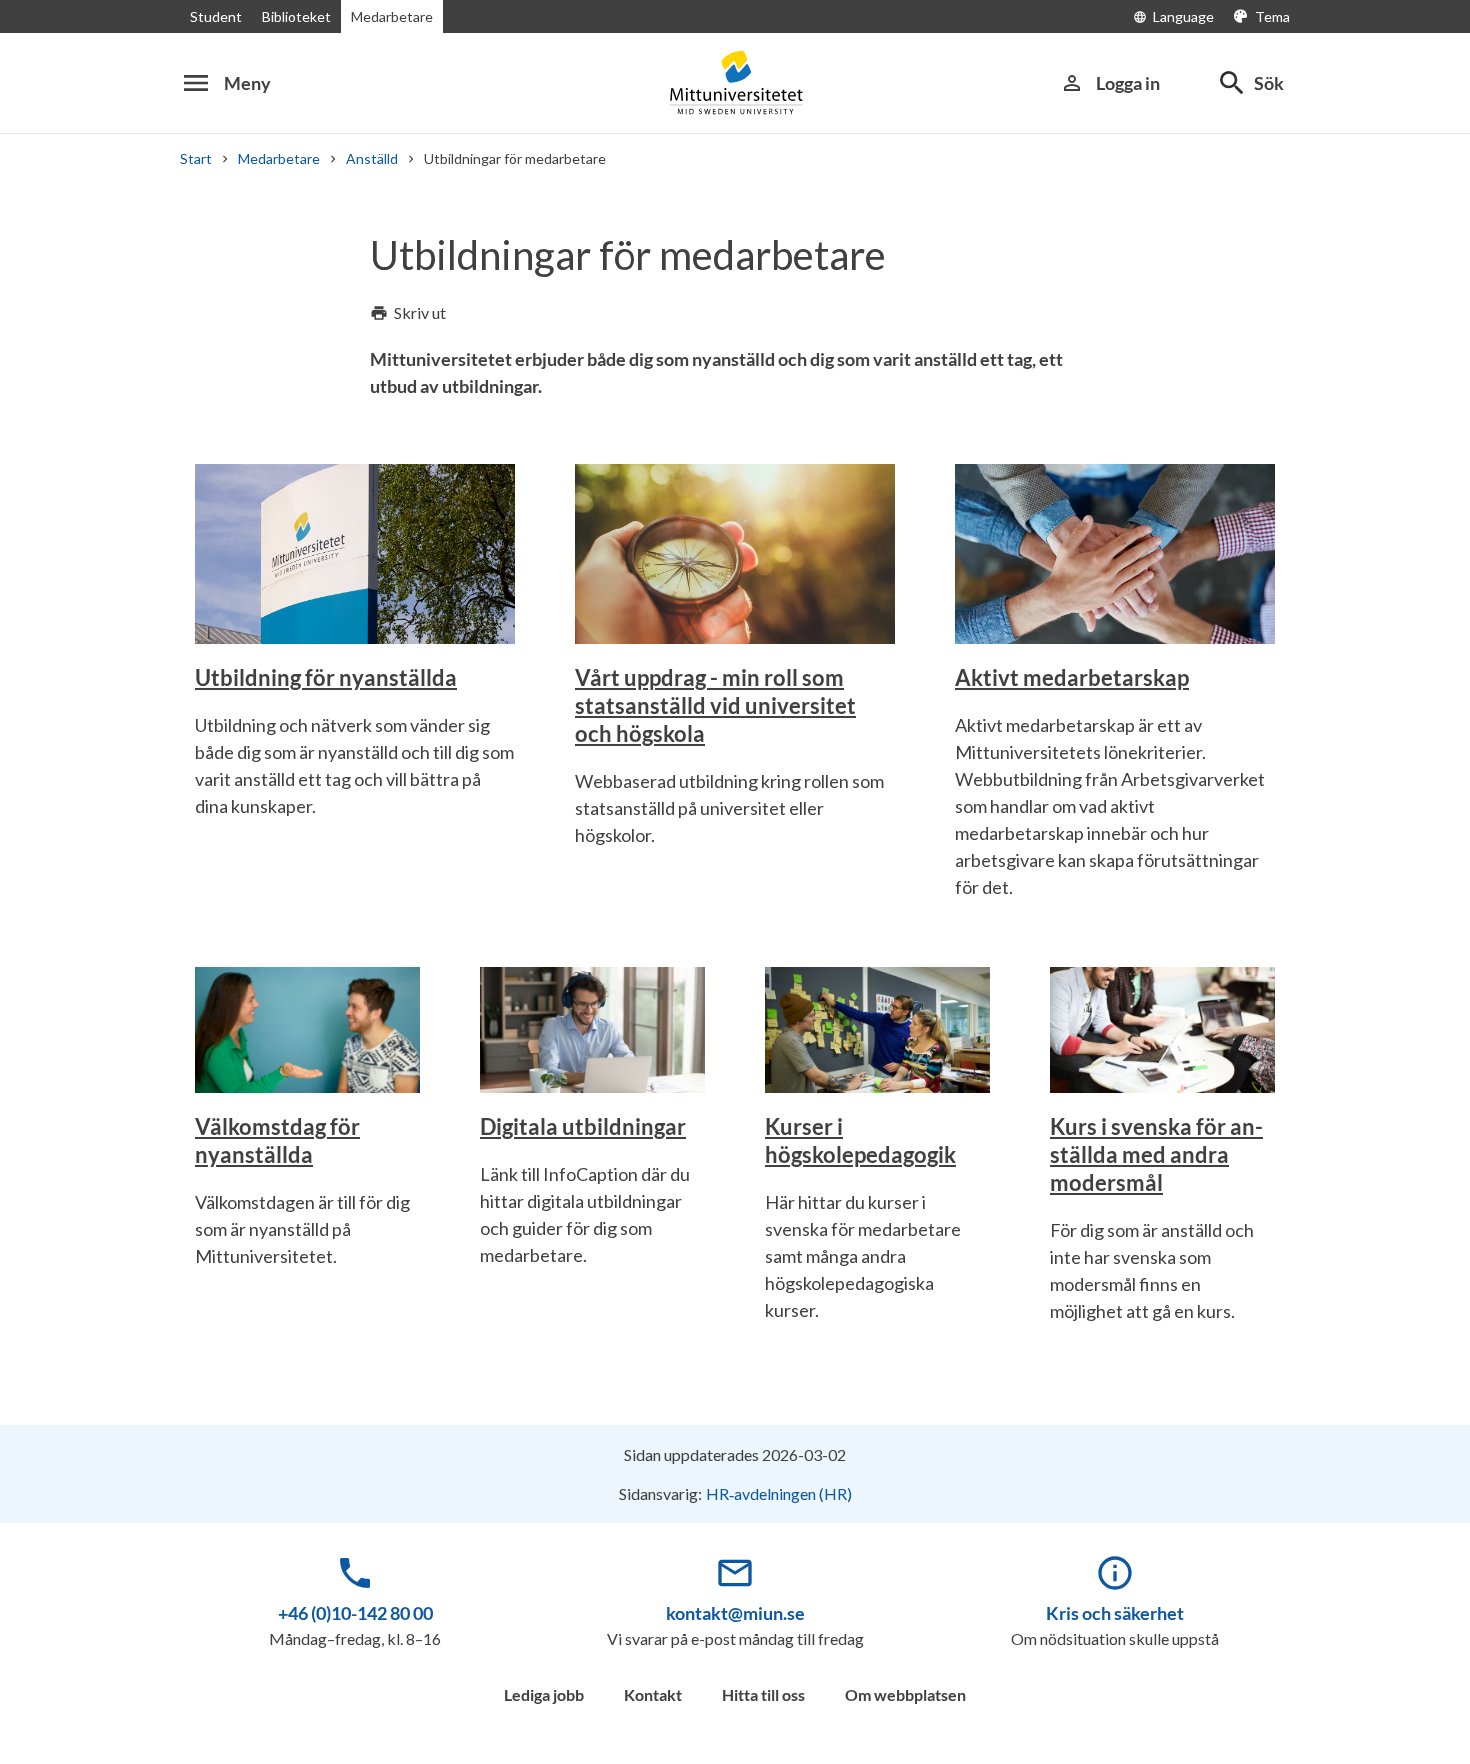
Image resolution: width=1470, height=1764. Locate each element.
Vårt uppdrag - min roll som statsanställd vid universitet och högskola (715, 705)
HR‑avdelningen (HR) (779, 1493)
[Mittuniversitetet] (735, 82)
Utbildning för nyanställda (326, 677)
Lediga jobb (544, 1694)
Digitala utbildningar (583, 1126)
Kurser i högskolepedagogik (860, 1140)
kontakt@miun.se (735, 1613)
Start (196, 158)
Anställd (372, 158)
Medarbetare (392, 16)
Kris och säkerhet (1115, 1613)
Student (216, 16)
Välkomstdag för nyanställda (277, 1140)
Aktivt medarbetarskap (1072, 677)
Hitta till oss (763, 1694)
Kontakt (653, 1694)
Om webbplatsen (905, 1694)
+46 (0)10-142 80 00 (355, 1613)
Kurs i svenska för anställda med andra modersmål (1156, 1154)
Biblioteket (296, 16)
